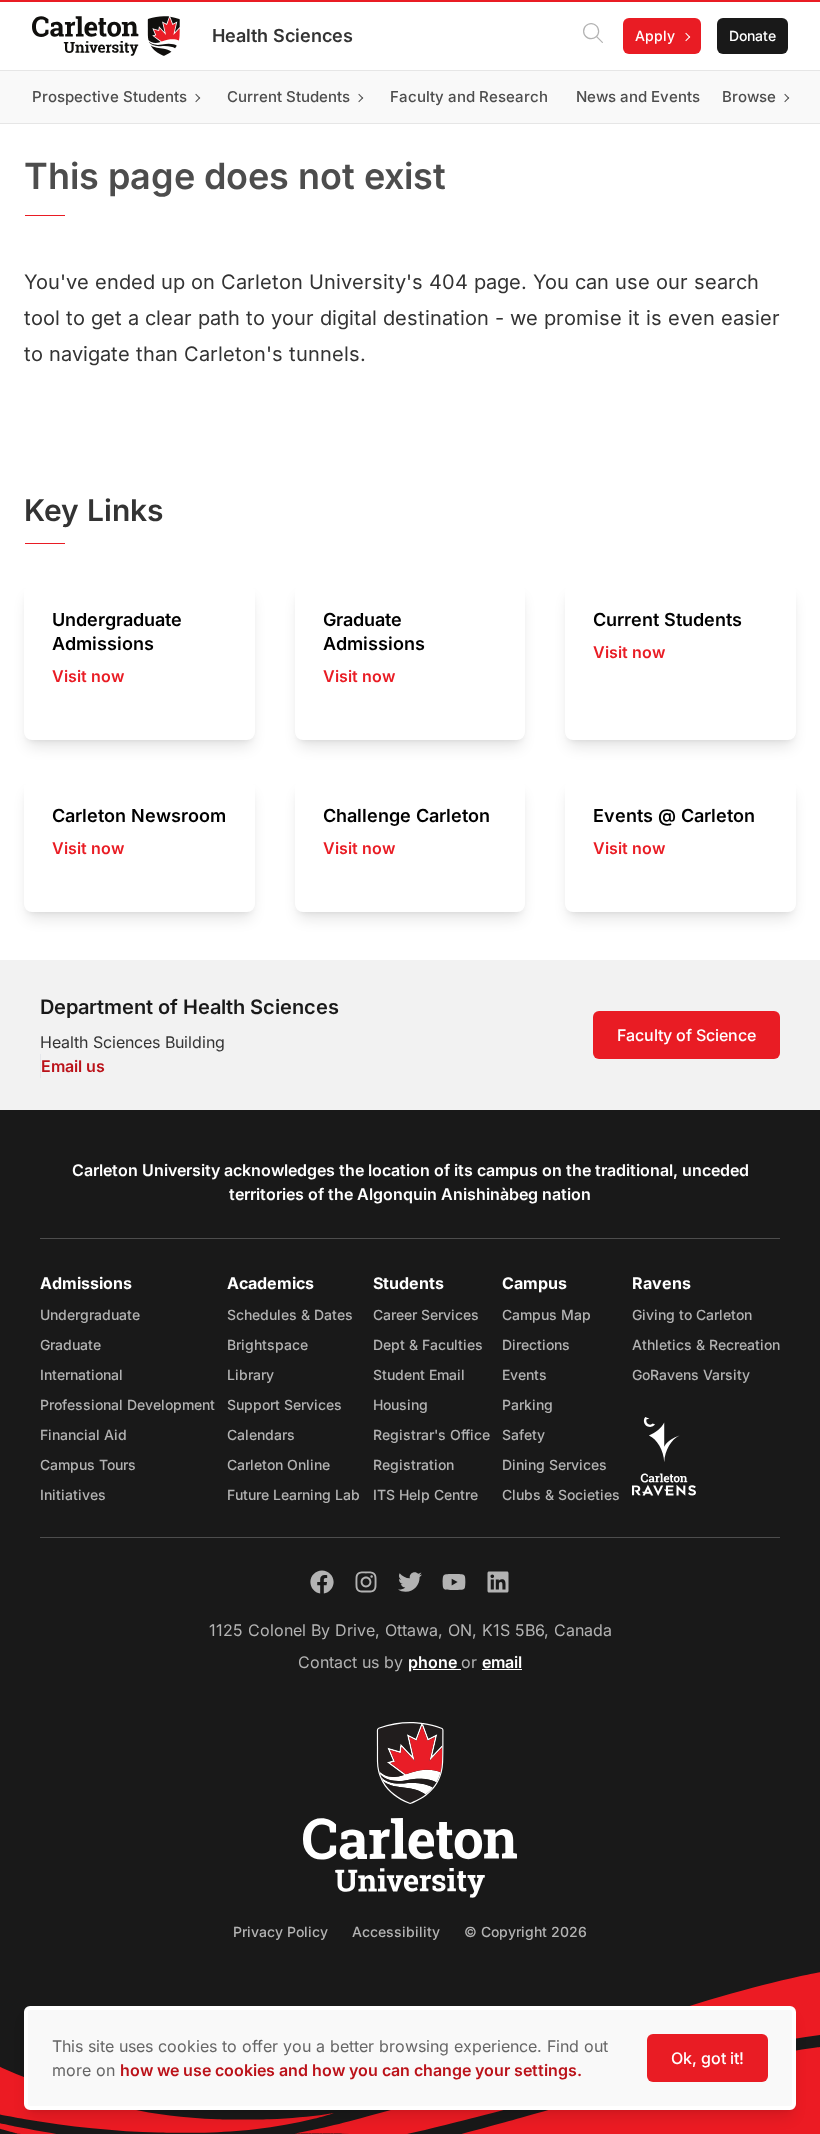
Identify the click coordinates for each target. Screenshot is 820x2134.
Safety (523, 1434)
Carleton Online (278, 1464)
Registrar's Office (431, 1434)
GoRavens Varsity (691, 1374)
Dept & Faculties (428, 1344)
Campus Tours (88, 1464)
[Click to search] (593, 36)
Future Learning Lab (293, 1494)
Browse (749, 96)
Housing (400, 1404)
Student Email (419, 1374)
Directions (536, 1344)
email (502, 1662)
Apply (655, 35)
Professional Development (127, 1404)
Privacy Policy (280, 1931)
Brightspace (267, 1344)
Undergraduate (90, 1314)
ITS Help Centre (425, 1494)
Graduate (70, 1344)
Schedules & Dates (290, 1314)
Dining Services (554, 1464)
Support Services (284, 1404)
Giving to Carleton (692, 1314)
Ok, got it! (707, 2058)
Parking (527, 1404)
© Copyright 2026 (525, 1931)
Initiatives (73, 1494)
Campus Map (546, 1314)
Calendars (261, 1434)
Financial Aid (83, 1434)
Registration (413, 1464)
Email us (73, 1066)
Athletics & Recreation (706, 1344)
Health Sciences (282, 35)
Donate (752, 35)
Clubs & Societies (561, 1494)
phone (434, 1662)
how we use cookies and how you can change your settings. (351, 2070)
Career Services (426, 1314)
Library (250, 1374)
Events (524, 1374)
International (81, 1374)
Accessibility (396, 1931)
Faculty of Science (686, 1035)
